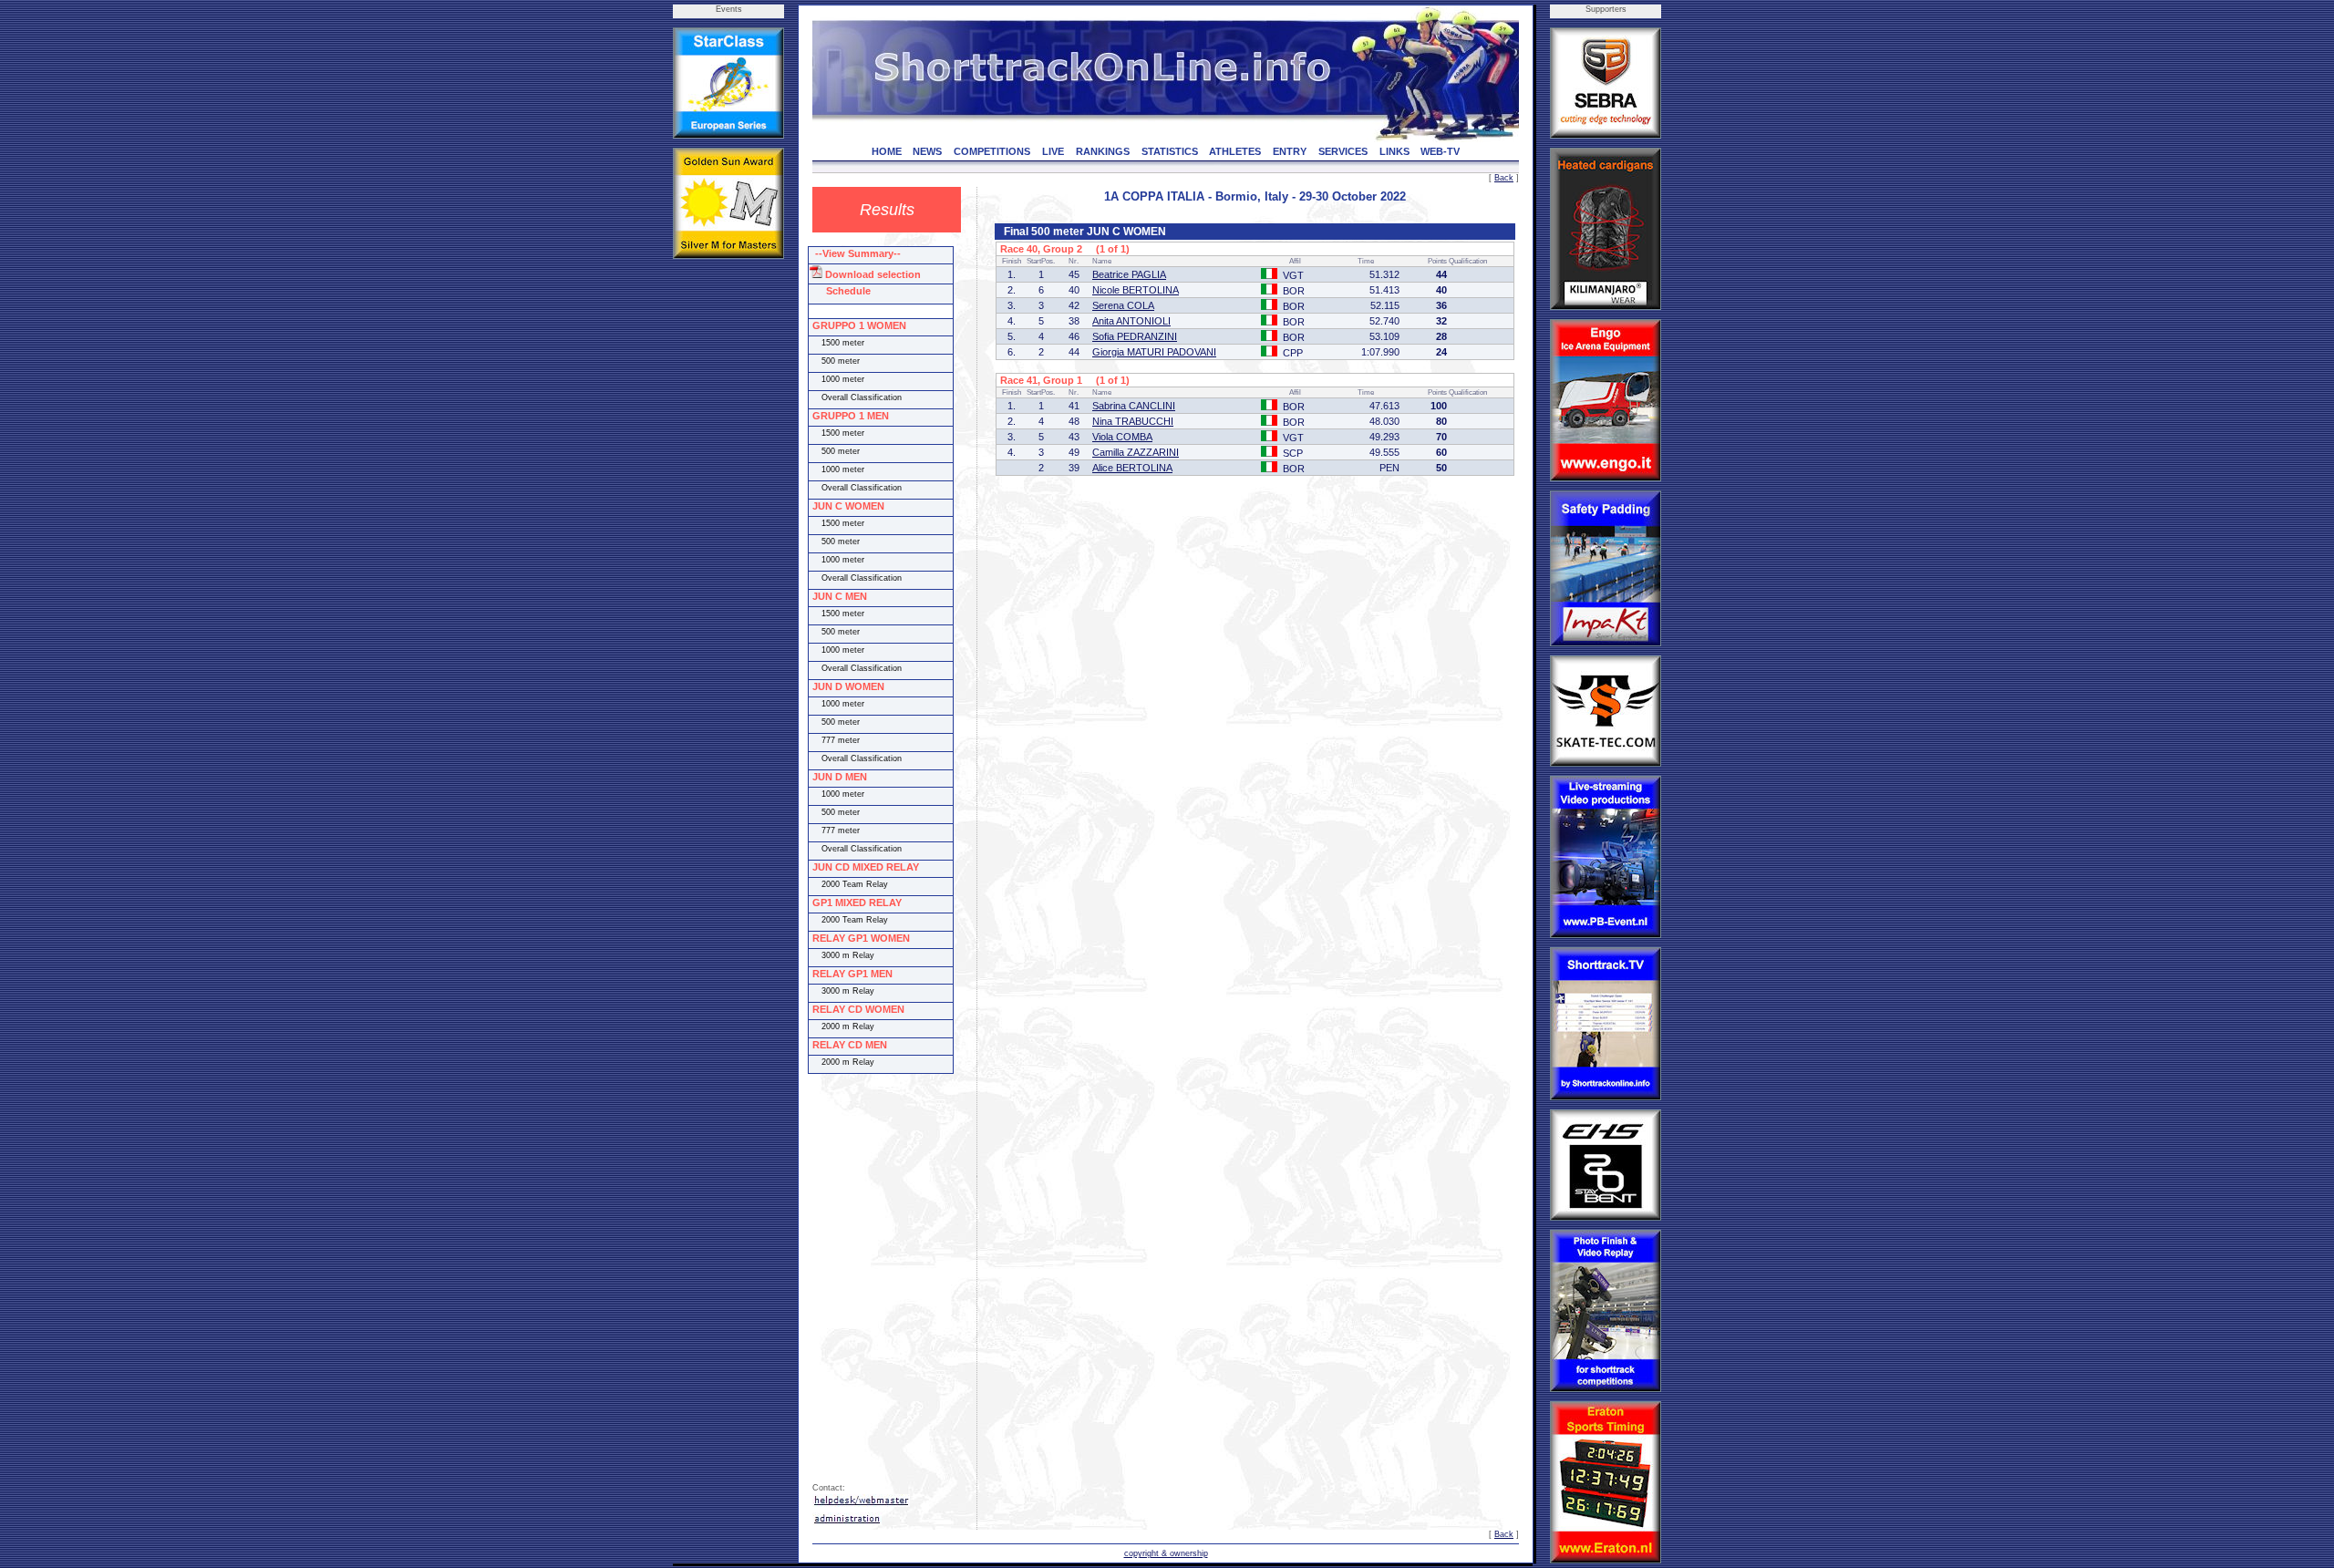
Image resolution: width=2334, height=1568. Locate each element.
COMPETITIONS (992, 151)
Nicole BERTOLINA (1136, 290)
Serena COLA (1123, 305)
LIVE (1053, 151)
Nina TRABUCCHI (1133, 421)
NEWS (927, 151)
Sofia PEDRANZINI (1135, 336)
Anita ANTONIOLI (1131, 321)
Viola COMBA (1122, 437)
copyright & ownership (1166, 1553)
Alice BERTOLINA (1132, 468)
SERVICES (1343, 151)
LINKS (1394, 151)
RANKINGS (1103, 151)
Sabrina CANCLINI (1134, 406)
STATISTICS (1170, 151)
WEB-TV (1440, 151)
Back (1504, 178)
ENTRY (1290, 151)
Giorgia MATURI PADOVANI (1154, 352)
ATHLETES (1235, 151)
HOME (887, 151)
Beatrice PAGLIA (1129, 274)
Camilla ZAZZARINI (1136, 452)
